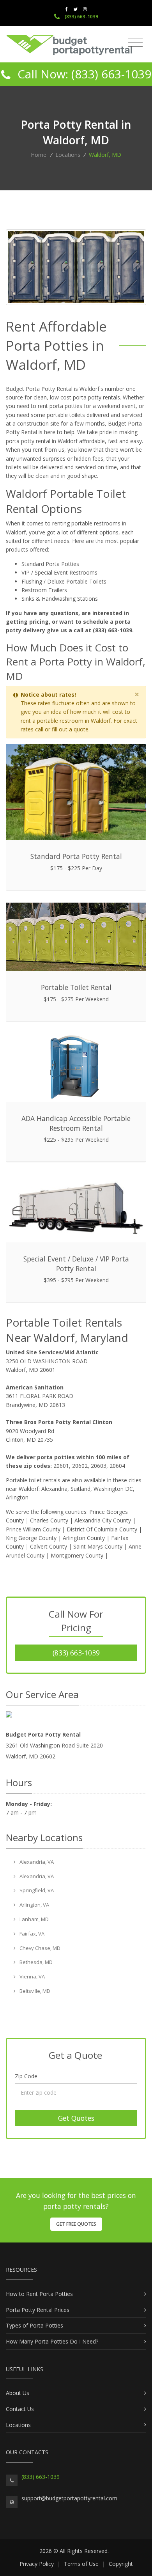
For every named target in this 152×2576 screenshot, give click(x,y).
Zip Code (26, 2076)
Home (39, 155)
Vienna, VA (32, 1976)
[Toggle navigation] (135, 43)
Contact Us (20, 2409)
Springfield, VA (36, 1890)
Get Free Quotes (76, 2224)
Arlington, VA (34, 1905)
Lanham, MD (34, 1919)
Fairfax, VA (31, 1934)
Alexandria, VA (36, 1862)
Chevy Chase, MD (39, 1948)
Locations (68, 155)
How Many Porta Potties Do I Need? (52, 2341)
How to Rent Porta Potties (39, 2294)
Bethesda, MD (35, 1962)
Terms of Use (81, 2564)
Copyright (121, 2564)
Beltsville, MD (34, 1991)
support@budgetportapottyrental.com (69, 2498)
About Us (18, 2393)
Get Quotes (76, 2118)
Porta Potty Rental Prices (38, 2310)
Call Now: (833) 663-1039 (83, 74)
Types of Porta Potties (34, 2325)
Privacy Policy (37, 2564)
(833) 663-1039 (81, 17)
